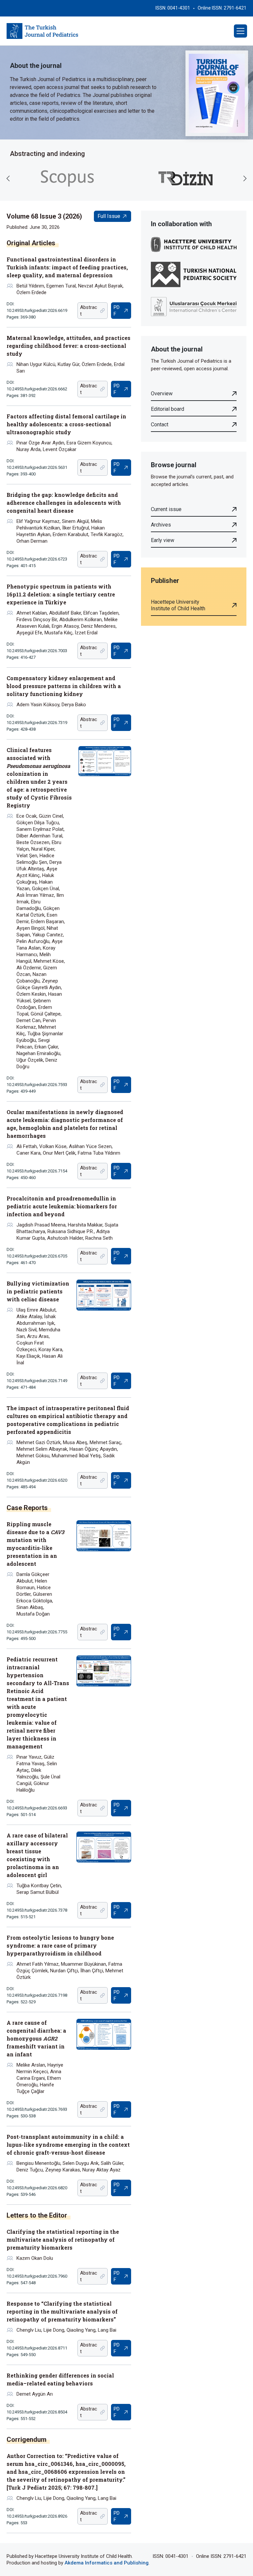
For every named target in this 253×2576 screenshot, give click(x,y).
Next (245, 178)
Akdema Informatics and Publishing (107, 2563)
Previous (8, 178)
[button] (240, 31)
